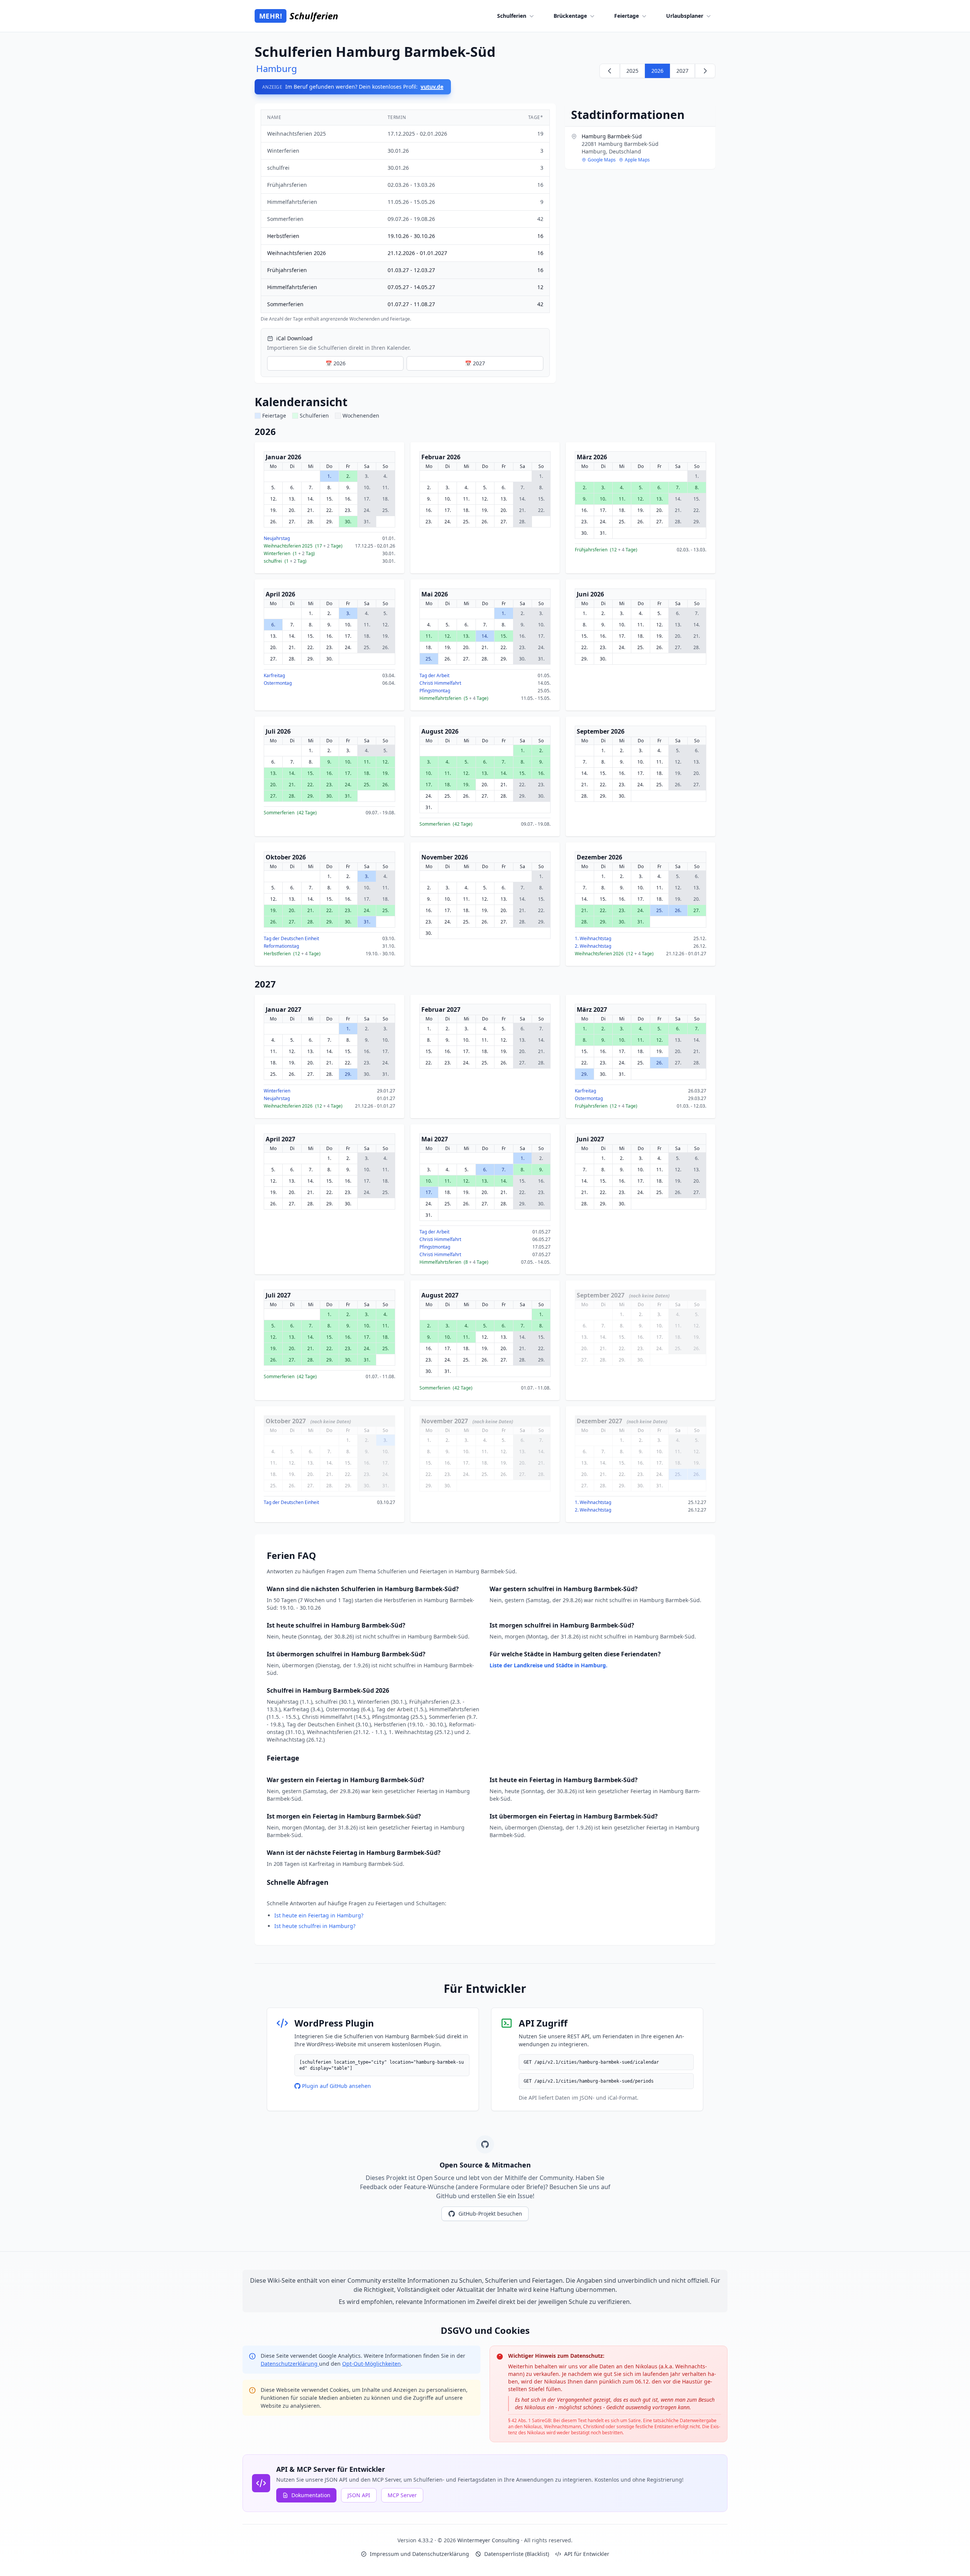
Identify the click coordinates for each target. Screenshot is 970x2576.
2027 (682, 71)
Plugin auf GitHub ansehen (336, 2086)
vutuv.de (432, 87)
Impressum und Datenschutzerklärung (419, 2554)
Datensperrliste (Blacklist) (517, 2554)
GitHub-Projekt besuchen (490, 2214)
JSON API (359, 2495)
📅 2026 (336, 363)
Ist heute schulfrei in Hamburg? (315, 1926)
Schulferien (512, 16)
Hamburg (277, 68)
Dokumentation (311, 2495)
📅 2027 (475, 363)
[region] (405, 216)
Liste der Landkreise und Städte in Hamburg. (548, 1665)
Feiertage (627, 16)
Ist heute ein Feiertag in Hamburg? (319, 1915)
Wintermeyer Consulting (489, 2540)
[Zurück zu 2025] (610, 71)
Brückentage (570, 16)
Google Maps (602, 160)
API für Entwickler (587, 2554)
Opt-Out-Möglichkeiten (372, 2364)
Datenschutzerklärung (290, 2364)
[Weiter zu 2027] (705, 71)
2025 (632, 71)
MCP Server (402, 2495)
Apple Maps (637, 160)
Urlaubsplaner (685, 16)
